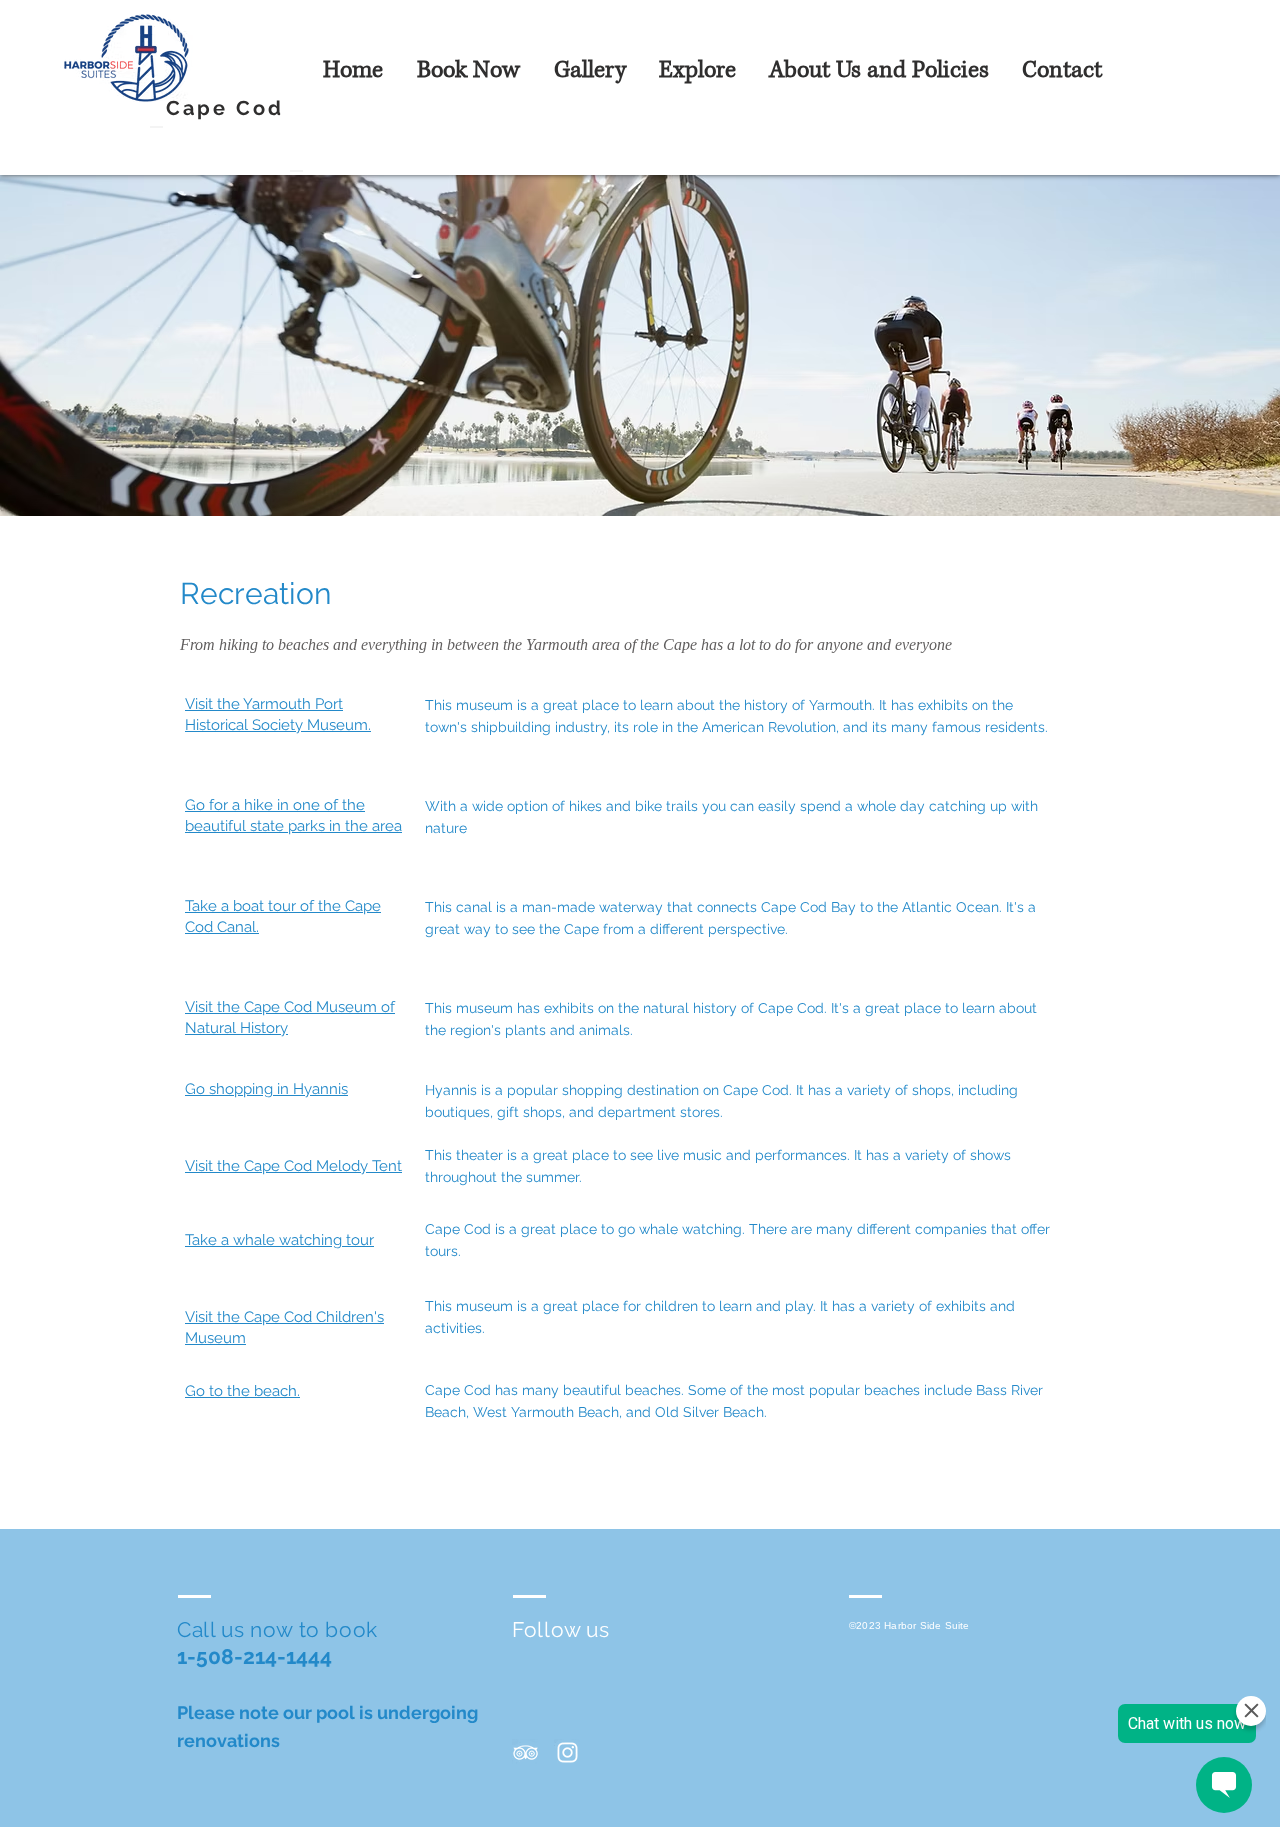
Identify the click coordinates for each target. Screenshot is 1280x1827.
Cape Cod (225, 108)
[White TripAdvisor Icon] (525, 1752)
